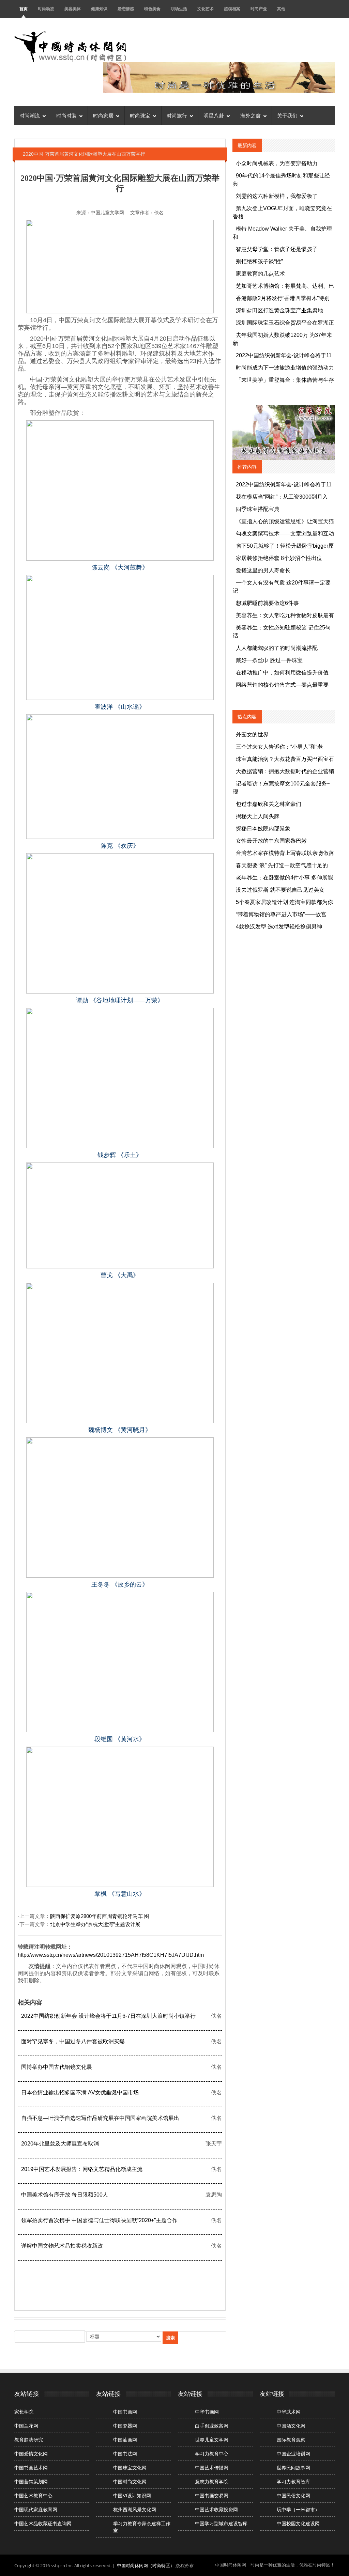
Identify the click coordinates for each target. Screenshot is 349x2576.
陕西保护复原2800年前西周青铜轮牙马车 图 (100, 1916)
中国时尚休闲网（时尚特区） (146, 2565)
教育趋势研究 (29, 2440)
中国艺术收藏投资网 (216, 2510)
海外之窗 (251, 116)
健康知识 (99, 9)
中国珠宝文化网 (130, 2468)
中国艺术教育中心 (33, 2496)
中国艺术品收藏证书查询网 (43, 2524)
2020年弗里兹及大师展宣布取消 (60, 2144)
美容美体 (73, 9)
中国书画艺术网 (31, 2468)
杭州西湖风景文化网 (135, 2510)
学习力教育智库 (293, 2482)
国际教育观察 (291, 2440)
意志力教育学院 (212, 2482)
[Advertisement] (142, 2283)
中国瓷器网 (125, 2426)
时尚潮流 (30, 116)
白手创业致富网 (212, 2426)
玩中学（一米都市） (298, 2510)
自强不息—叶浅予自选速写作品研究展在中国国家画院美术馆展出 (100, 2118)
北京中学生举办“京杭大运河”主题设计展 (95, 1924)
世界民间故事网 (293, 2468)
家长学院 (24, 2412)
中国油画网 (125, 2440)
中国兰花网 (26, 2426)
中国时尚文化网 (130, 2482)
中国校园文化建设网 (298, 2524)
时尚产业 (259, 9)
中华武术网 (289, 2412)
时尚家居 (103, 116)
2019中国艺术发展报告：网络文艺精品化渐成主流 (82, 2169)
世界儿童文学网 (212, 2440)
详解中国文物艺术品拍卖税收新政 (62, 2246)
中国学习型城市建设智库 (221, 2524)
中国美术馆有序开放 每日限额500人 (65, 2195)
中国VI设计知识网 (132, 2496)
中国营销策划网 (31, 2482)
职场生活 (179, 9)
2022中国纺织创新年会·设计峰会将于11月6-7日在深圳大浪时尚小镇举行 (108, 2016)
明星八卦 (214, 116)
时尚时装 (66, 116)
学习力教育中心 (212, 2454)
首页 (24, 9)
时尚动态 (46, 9)
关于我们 (287, 116)
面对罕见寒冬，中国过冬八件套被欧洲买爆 (73, 2041)
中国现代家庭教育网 (36, 2510)
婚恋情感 (126, 9)
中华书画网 (207, 2412)
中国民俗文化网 (293, 2496)
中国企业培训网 (293, 2454)
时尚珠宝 (140, 116)
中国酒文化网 (291, 2426)
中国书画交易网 (212, 2496)
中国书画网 (125, 2412)
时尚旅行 (177, 116)
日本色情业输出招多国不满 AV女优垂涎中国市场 (80, 2093)
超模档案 (232, 9)
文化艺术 (206, 9)
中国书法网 (125, 2454)
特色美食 (152, 9)
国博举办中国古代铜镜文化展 (57, 2067)
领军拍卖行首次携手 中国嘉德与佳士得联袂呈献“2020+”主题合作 (99, 2220)
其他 (281, 9)
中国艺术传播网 (212, 2468)
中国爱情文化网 (31, 2454)
